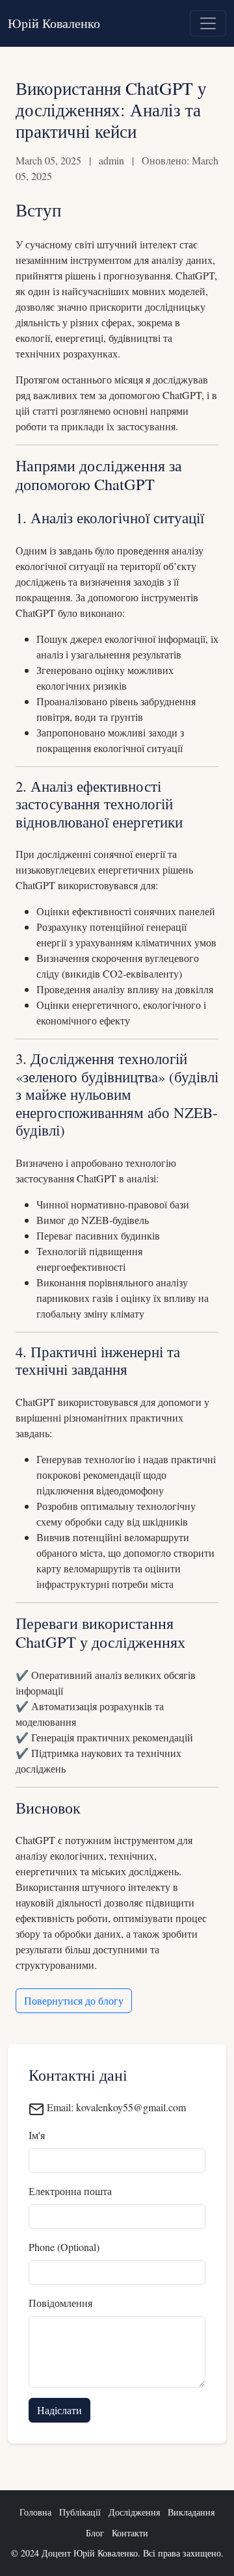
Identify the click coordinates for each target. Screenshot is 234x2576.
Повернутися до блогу (74, 2000)
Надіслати (59, 2410)
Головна (35, 2512)
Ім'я (37, 2135)
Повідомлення (60, 2303)
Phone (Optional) (64, 2247)
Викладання (191, 2512)
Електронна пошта (70, 2191)
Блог (95, 2533)
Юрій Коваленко (54, 23)
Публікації (80, 2512)
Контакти (130, 2533)
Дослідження (134, 2512)
